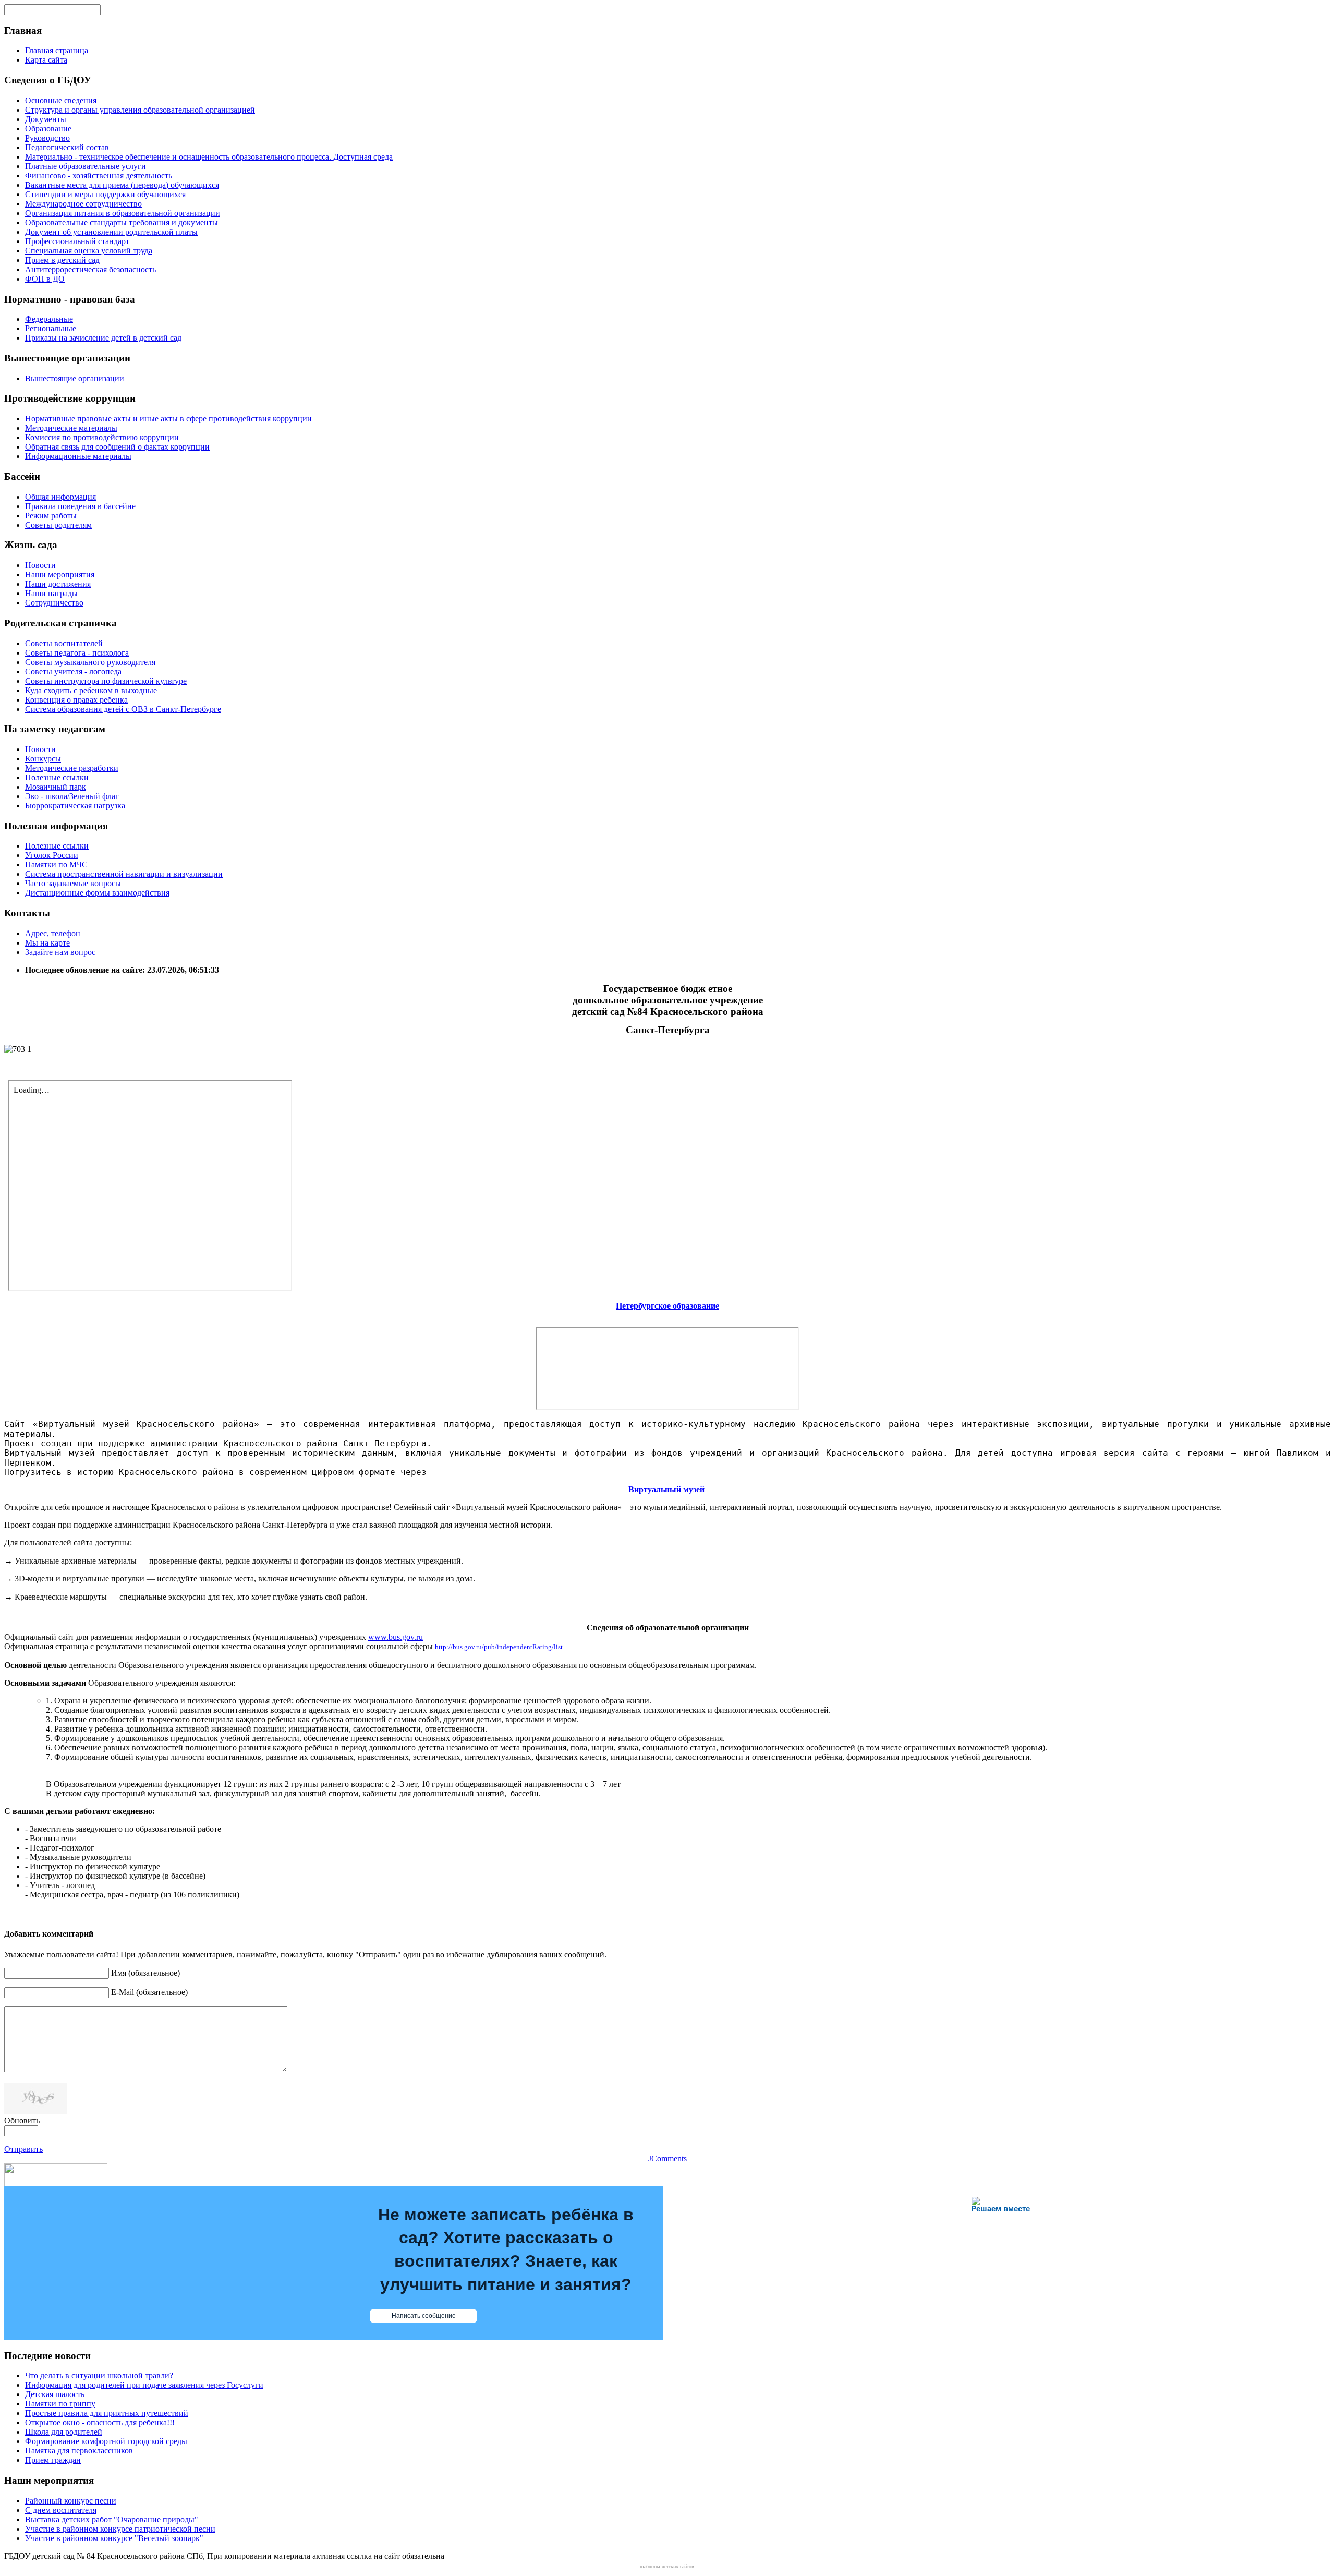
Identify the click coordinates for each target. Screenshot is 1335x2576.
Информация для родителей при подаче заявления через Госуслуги (144, 2385)
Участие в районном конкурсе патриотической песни (120, 2529)
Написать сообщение (424, 2316)
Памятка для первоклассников (79, 2451)
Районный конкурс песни (71, 2501)
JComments (667, 2158)
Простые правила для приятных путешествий (107, 2413)
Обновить (22, 2120)
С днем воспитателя (61, 2510)
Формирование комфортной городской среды (106, 2441)
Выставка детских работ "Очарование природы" (112, 2519)
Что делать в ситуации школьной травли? (99, 2375)
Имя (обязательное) (145, 1973)
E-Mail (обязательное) (149, 1992)
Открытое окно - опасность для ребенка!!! (100, 2422)
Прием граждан (53, 2460)
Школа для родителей (64, 2432)
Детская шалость (55, 2394)
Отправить (23, 2149)
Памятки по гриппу (60, 2404)
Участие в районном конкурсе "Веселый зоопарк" (114, 2538)
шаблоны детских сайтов (667, 2566)
